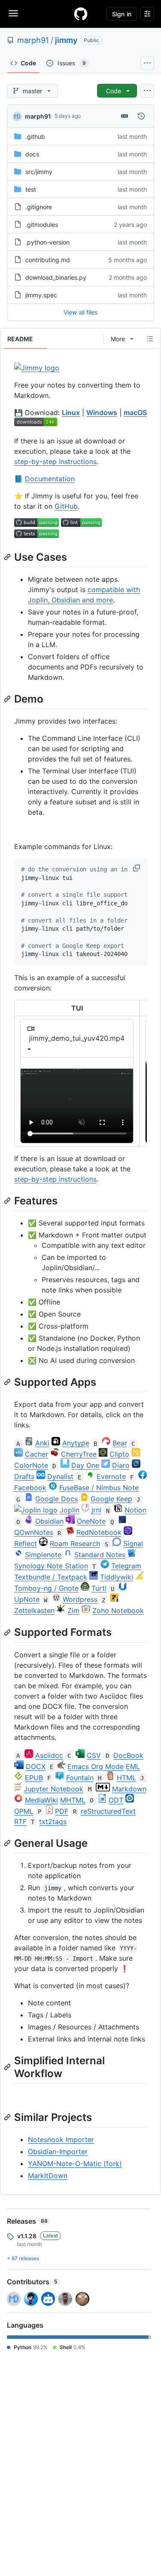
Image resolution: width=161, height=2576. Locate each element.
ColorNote (31, 1465)
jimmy (66, 40)
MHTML (73, 1800)
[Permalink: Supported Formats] (8, 1632)
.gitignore (39, 207)
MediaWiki (41, 1800)
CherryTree (79, 1454)
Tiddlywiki (117, 1577)
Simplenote (43, 1555)
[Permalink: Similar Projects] (8, 2117)
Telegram (126, 1566)
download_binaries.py (56, 277)
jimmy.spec (41, 295)
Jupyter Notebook (53, 1789)
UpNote (27, 1599)
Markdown (129, 1789)
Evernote (111, 1476)
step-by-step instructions (55, 461)
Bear (120, 1443)
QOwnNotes (34, 1532)
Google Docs (56, 1499)
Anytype (76, 1443)
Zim (73, 1610)
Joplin (70, 1510)
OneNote (91, 1521)
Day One (85, 1465)
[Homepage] (81, 14)
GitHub (66, 506)
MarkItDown (48, 2176)
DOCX (36, 1766)
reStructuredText (108, 1811)
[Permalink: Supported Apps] (8, 1382)
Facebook (30, 1488)
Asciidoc (49, 1755)
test (31, 189)
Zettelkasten (34, 1610)
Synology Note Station (51, 1566)
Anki (42, 1443)
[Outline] (150, 339)
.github (35, 136)
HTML (126, 1778)
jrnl (96, 1510)
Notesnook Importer (61, 2139)
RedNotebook (99, 1532)
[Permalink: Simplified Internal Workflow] (8, 2067)
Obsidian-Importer (58, 2151)
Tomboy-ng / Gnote (46, 1588)
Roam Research (75, 1543)
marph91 (33, 40)
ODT (116, 1800)
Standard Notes (100, 1555)
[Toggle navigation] (13, 13)
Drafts (24, 1476)
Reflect (26, 1543)
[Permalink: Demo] (8, 699)
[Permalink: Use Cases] (8, 557)
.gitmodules (42, 225)
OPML (24, 1811)
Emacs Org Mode (96, 1766)
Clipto (119, 1454)
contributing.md (48, 260)
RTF (20, 1821)
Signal (133, 1543)
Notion (135, 1510)
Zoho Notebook (118, 1610)
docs (32, 154)
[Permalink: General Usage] (8, 1843)
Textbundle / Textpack (51, 1577)
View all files (80, 312)
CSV (94, 1755)
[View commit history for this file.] (141, 116)
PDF (62, 1811)
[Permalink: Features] (8, 1201)
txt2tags (53, 1821)
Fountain (80, 1778)
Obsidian (49, 1521)
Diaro (121, 1465)
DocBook (128, 1755)
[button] (137, 868)
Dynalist (60, 1476)
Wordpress (80, 1599)
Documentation (50, 479)
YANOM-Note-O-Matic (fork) (75, 2163)
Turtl (99, 1588)
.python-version (47, 242)
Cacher (36, 1454)
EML (133, 1766)
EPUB (34, 1778)
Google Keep (111, 1499)
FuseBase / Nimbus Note (99, 1488)
